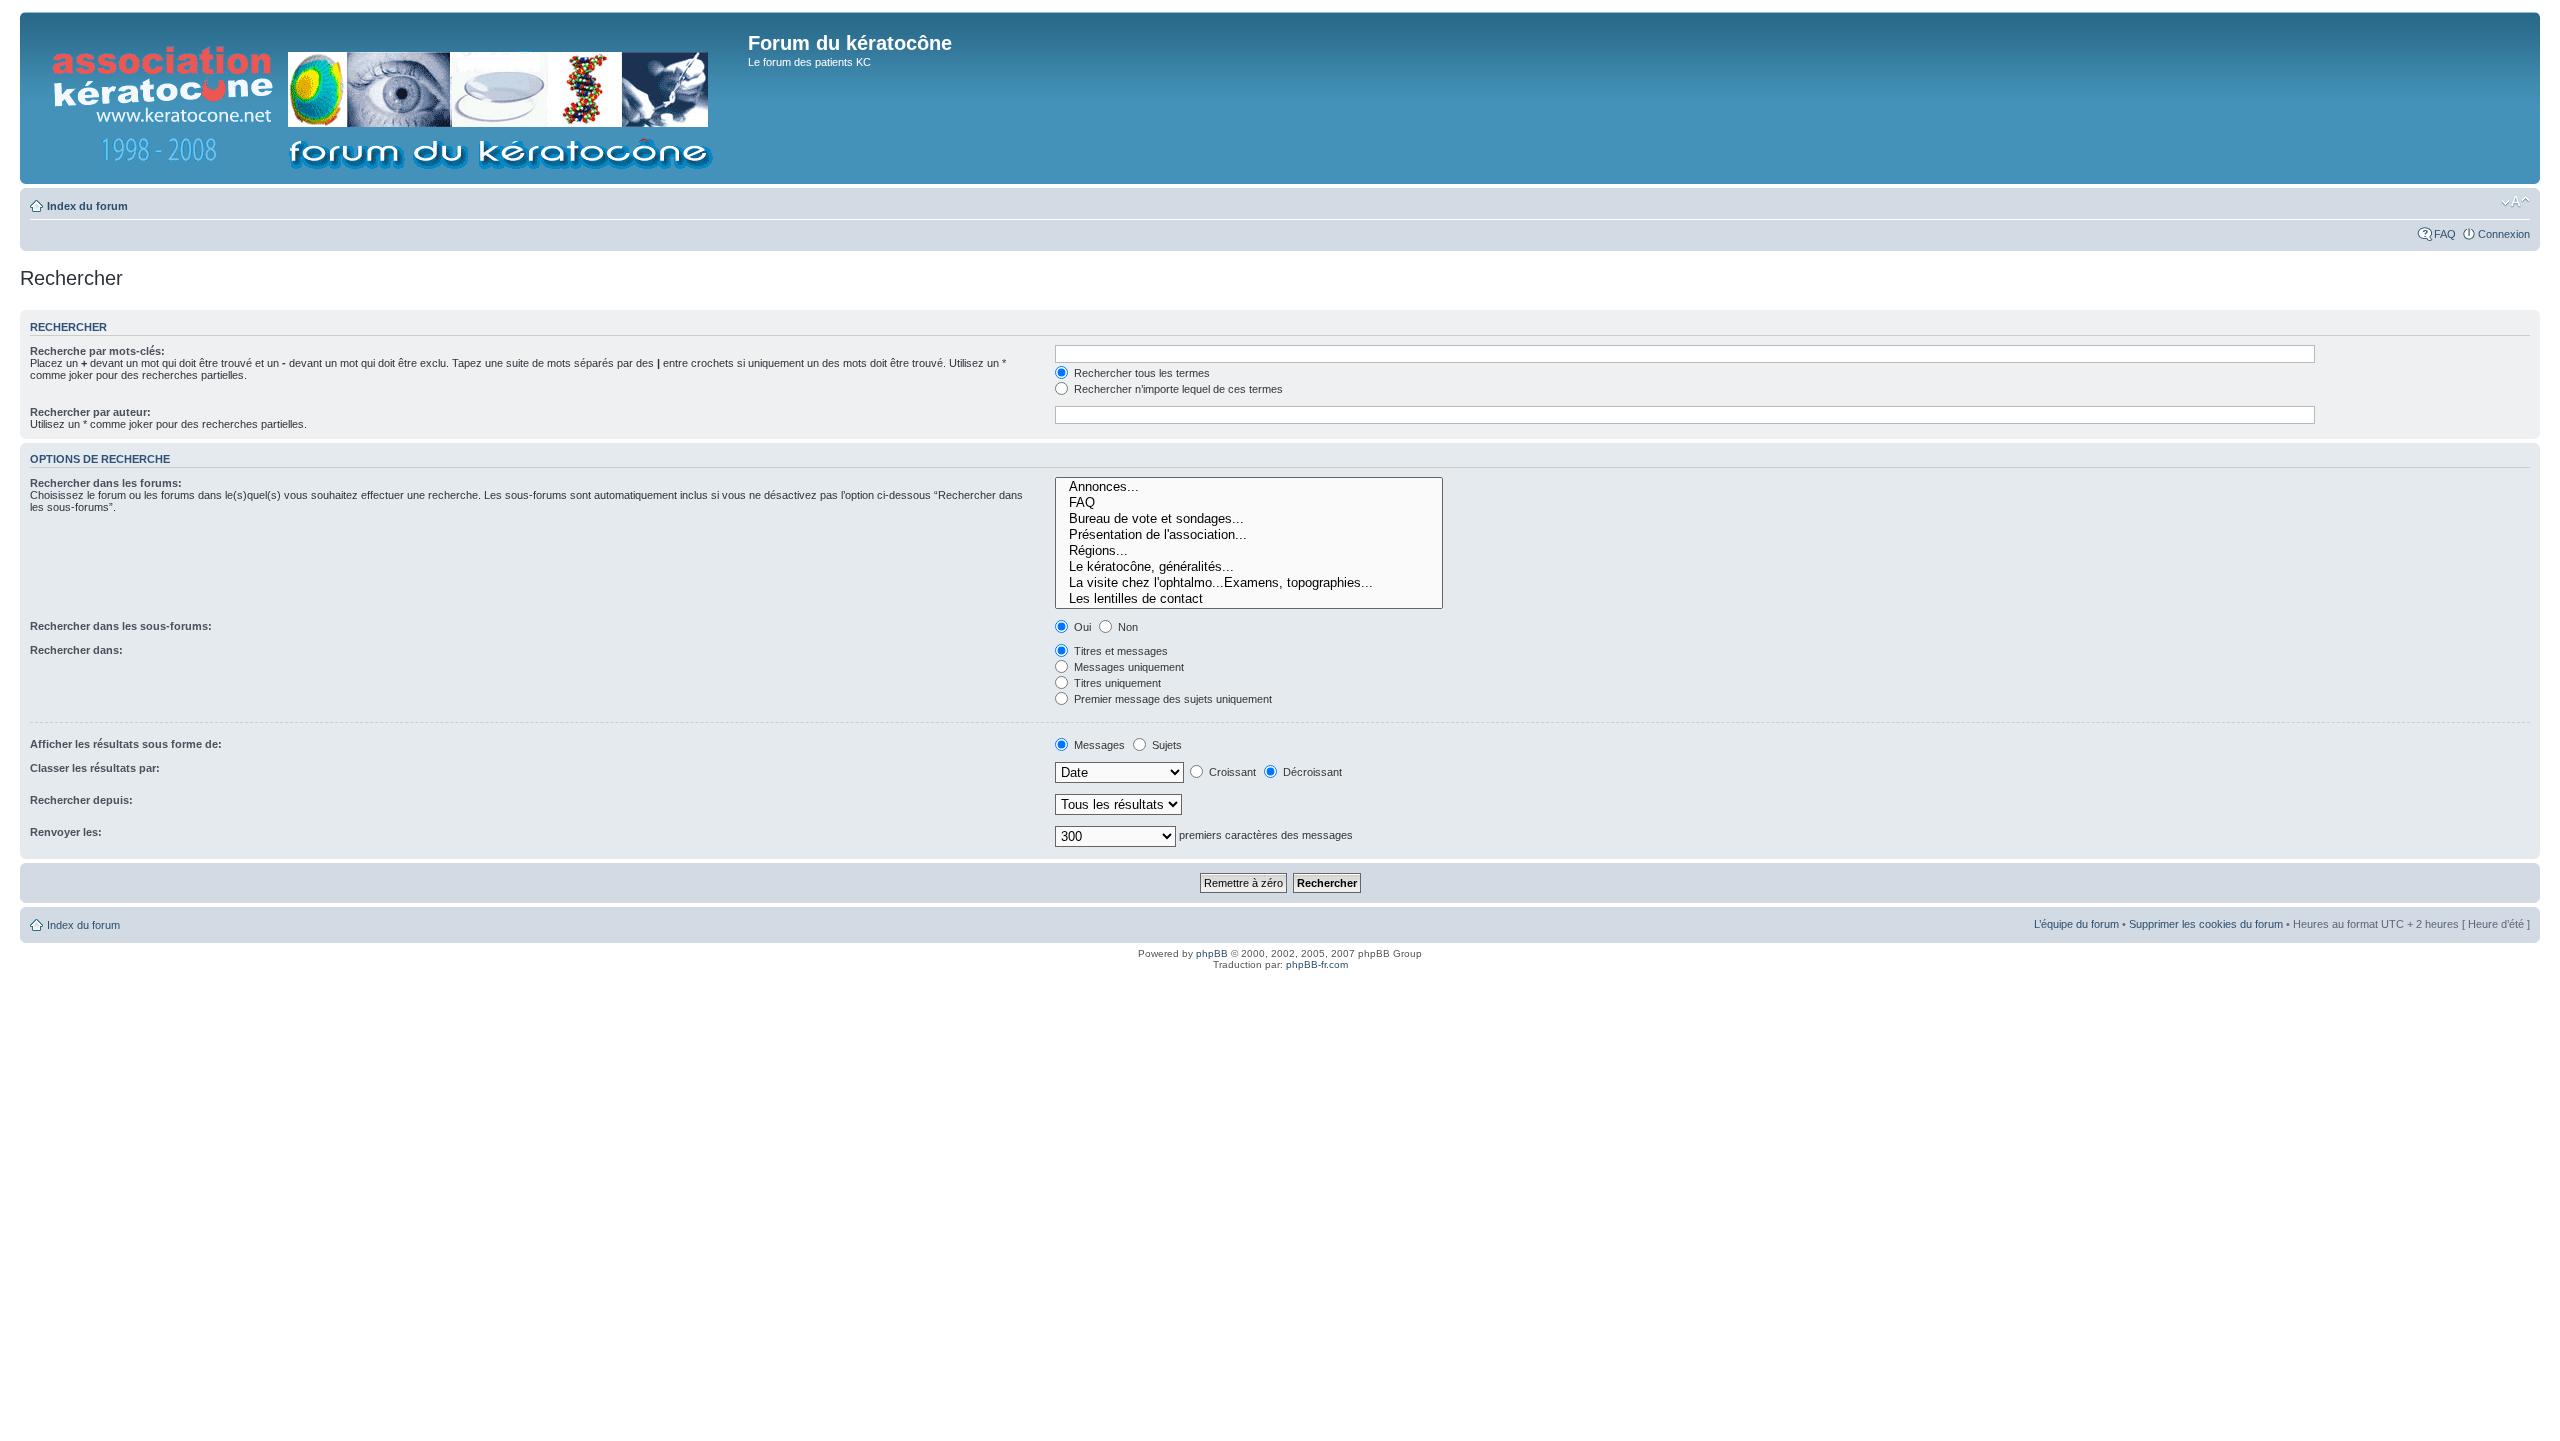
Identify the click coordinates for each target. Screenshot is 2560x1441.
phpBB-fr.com (1317, 964)
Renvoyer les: (66, 832)
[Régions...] (1249, 551)
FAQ (2445, 234)
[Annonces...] (1249, 487)
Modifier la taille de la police (2515, 202)
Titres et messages (1119, 651)
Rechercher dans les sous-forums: (121, 626)
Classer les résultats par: (95, 768)
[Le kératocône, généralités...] (1249, 567)
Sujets (1165, 745)
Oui (1081, 627)
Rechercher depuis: (81, 800)
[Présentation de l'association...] (1249, 535)
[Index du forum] (386, 98)
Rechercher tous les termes (1140, 373)
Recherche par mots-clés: (97, 351)
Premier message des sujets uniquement (1171, 699)
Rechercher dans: (76, 650)
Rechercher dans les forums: (106, 483)
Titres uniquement (1116, 683)
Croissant (1231, 772)
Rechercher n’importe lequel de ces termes (1177, 389)
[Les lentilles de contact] (1249, 599)
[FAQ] (1249, 503)
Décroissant (1311, 772)
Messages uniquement (1127, 667)
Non (1126, 627)
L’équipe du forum (2076, 924)
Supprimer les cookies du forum (2206, 924)
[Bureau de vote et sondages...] (1249, 519)
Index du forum (87, 206)
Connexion (2504, 234)
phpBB (1212, 953)
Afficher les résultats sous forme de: (126, 744)
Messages (1098, 745)
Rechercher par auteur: (90, 412)
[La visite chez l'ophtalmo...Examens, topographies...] (1249, 583)
